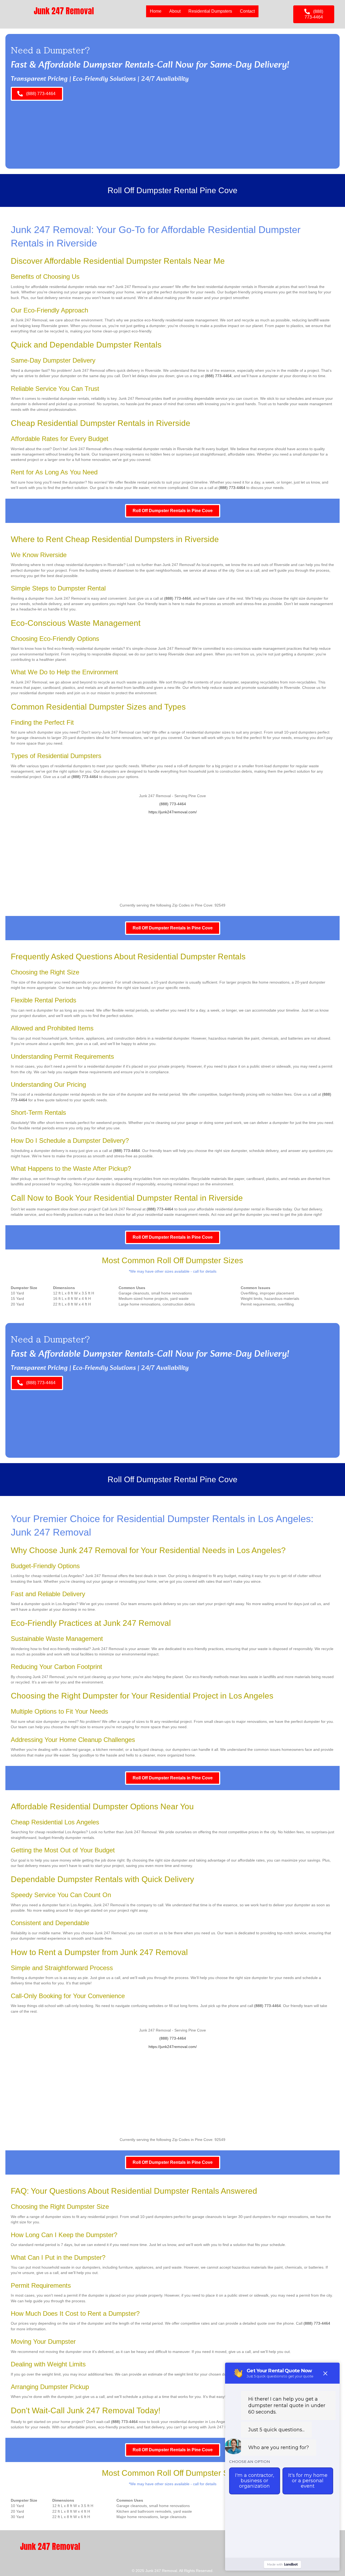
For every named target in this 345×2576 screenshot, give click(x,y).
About (175, 11)
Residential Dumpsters (210, 11)
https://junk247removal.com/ (173, 812)
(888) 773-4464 (218, 376)
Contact (247, 11)
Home (156, 11)
